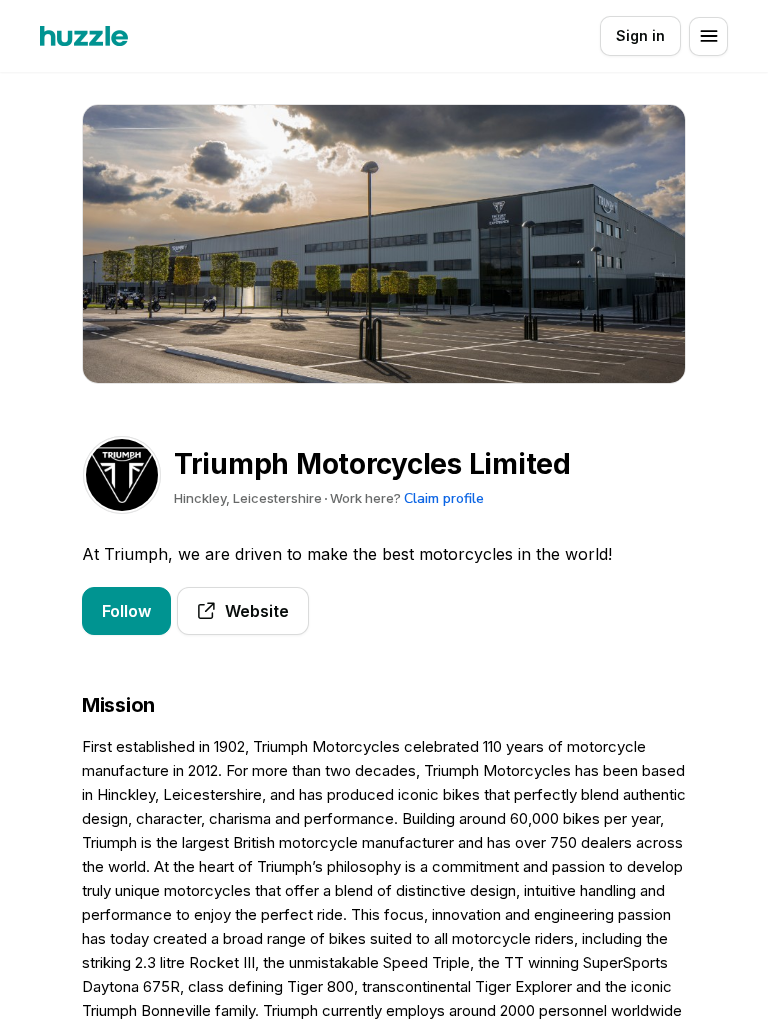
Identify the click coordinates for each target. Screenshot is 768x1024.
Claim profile (444, 498)
